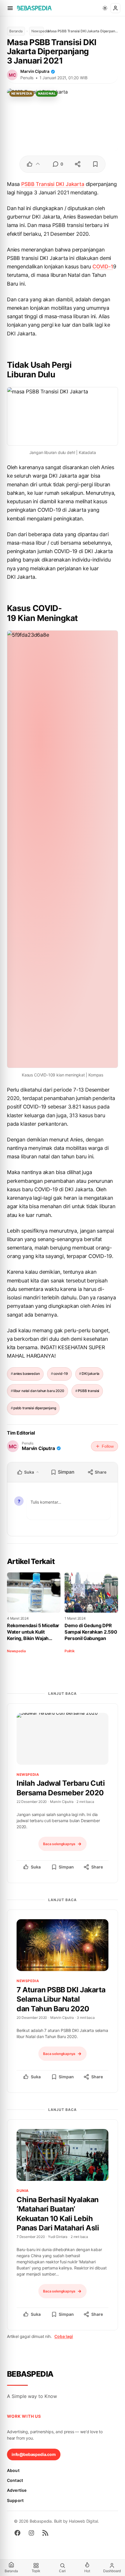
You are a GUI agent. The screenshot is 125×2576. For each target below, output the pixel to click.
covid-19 (61, 1374)
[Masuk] (115, 8)
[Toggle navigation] (10, 8)
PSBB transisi (89, 1391)
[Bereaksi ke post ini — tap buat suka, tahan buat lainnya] (34, 164)
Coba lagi (64, 2336)
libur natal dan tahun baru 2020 (39, 1391)
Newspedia (38, 31)
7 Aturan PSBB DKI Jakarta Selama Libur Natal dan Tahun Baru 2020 (61, 1999)
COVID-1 (103, 266)
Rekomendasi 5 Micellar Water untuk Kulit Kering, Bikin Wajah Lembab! (33, 1632)
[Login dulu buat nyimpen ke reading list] (95, 164)
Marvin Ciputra (35, 71)
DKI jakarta (91, 1374)
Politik (70, 1651)
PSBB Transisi (38, 184)
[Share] (77, 164)
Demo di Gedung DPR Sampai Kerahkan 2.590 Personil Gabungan (91, 1632)
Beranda (16, 31)
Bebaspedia (30, 2374)
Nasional (47, 94)
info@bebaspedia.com (34, 2454)
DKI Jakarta (70, 184)
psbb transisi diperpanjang (35, 1408)
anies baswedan (27, 1374)
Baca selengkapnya (59, 1844)
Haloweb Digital (83, 2521)
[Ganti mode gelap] (105, 8)
